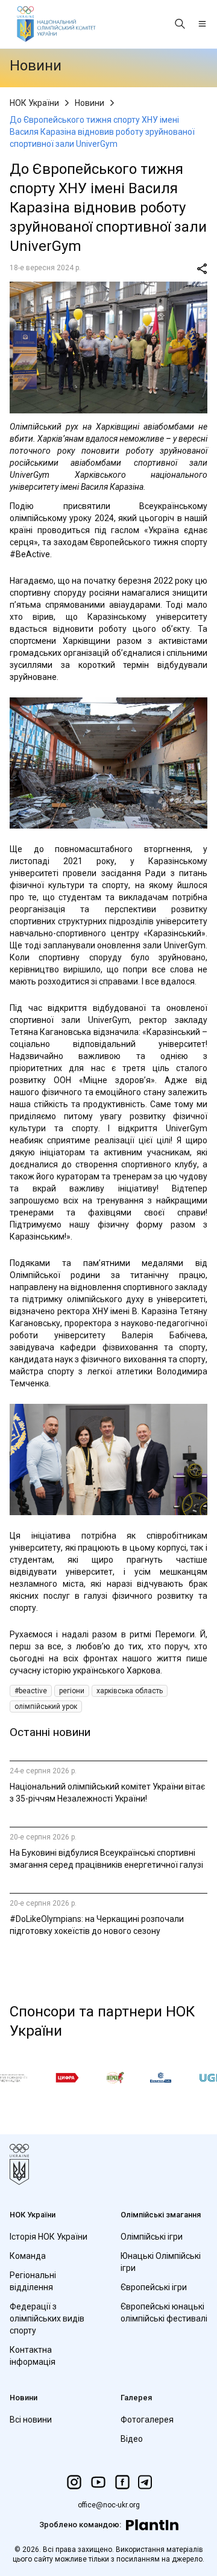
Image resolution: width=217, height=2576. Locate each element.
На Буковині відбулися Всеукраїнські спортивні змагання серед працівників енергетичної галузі (106, 1859)
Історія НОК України (49, 2237)
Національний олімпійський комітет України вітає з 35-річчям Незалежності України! (107, 1793)
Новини (90, 103)
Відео (132, 2439)
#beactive (31, 1691)
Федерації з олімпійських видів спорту (47, 2318)
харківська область (130, 1691)
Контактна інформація (33, 2356)
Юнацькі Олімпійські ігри (161, 2262)
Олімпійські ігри (152, 2237)
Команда (28, 2256)
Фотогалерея (147, 2420)
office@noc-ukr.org (109, 2505)
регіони (72, 1691)
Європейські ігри (154, 2287)
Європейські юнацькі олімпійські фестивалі (164, 2312)
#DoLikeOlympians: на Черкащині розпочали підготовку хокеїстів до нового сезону (97, 1925)
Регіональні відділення (33, 2281)
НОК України (34, 103)
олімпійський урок (46, 1707)
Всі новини (31, 2420)
